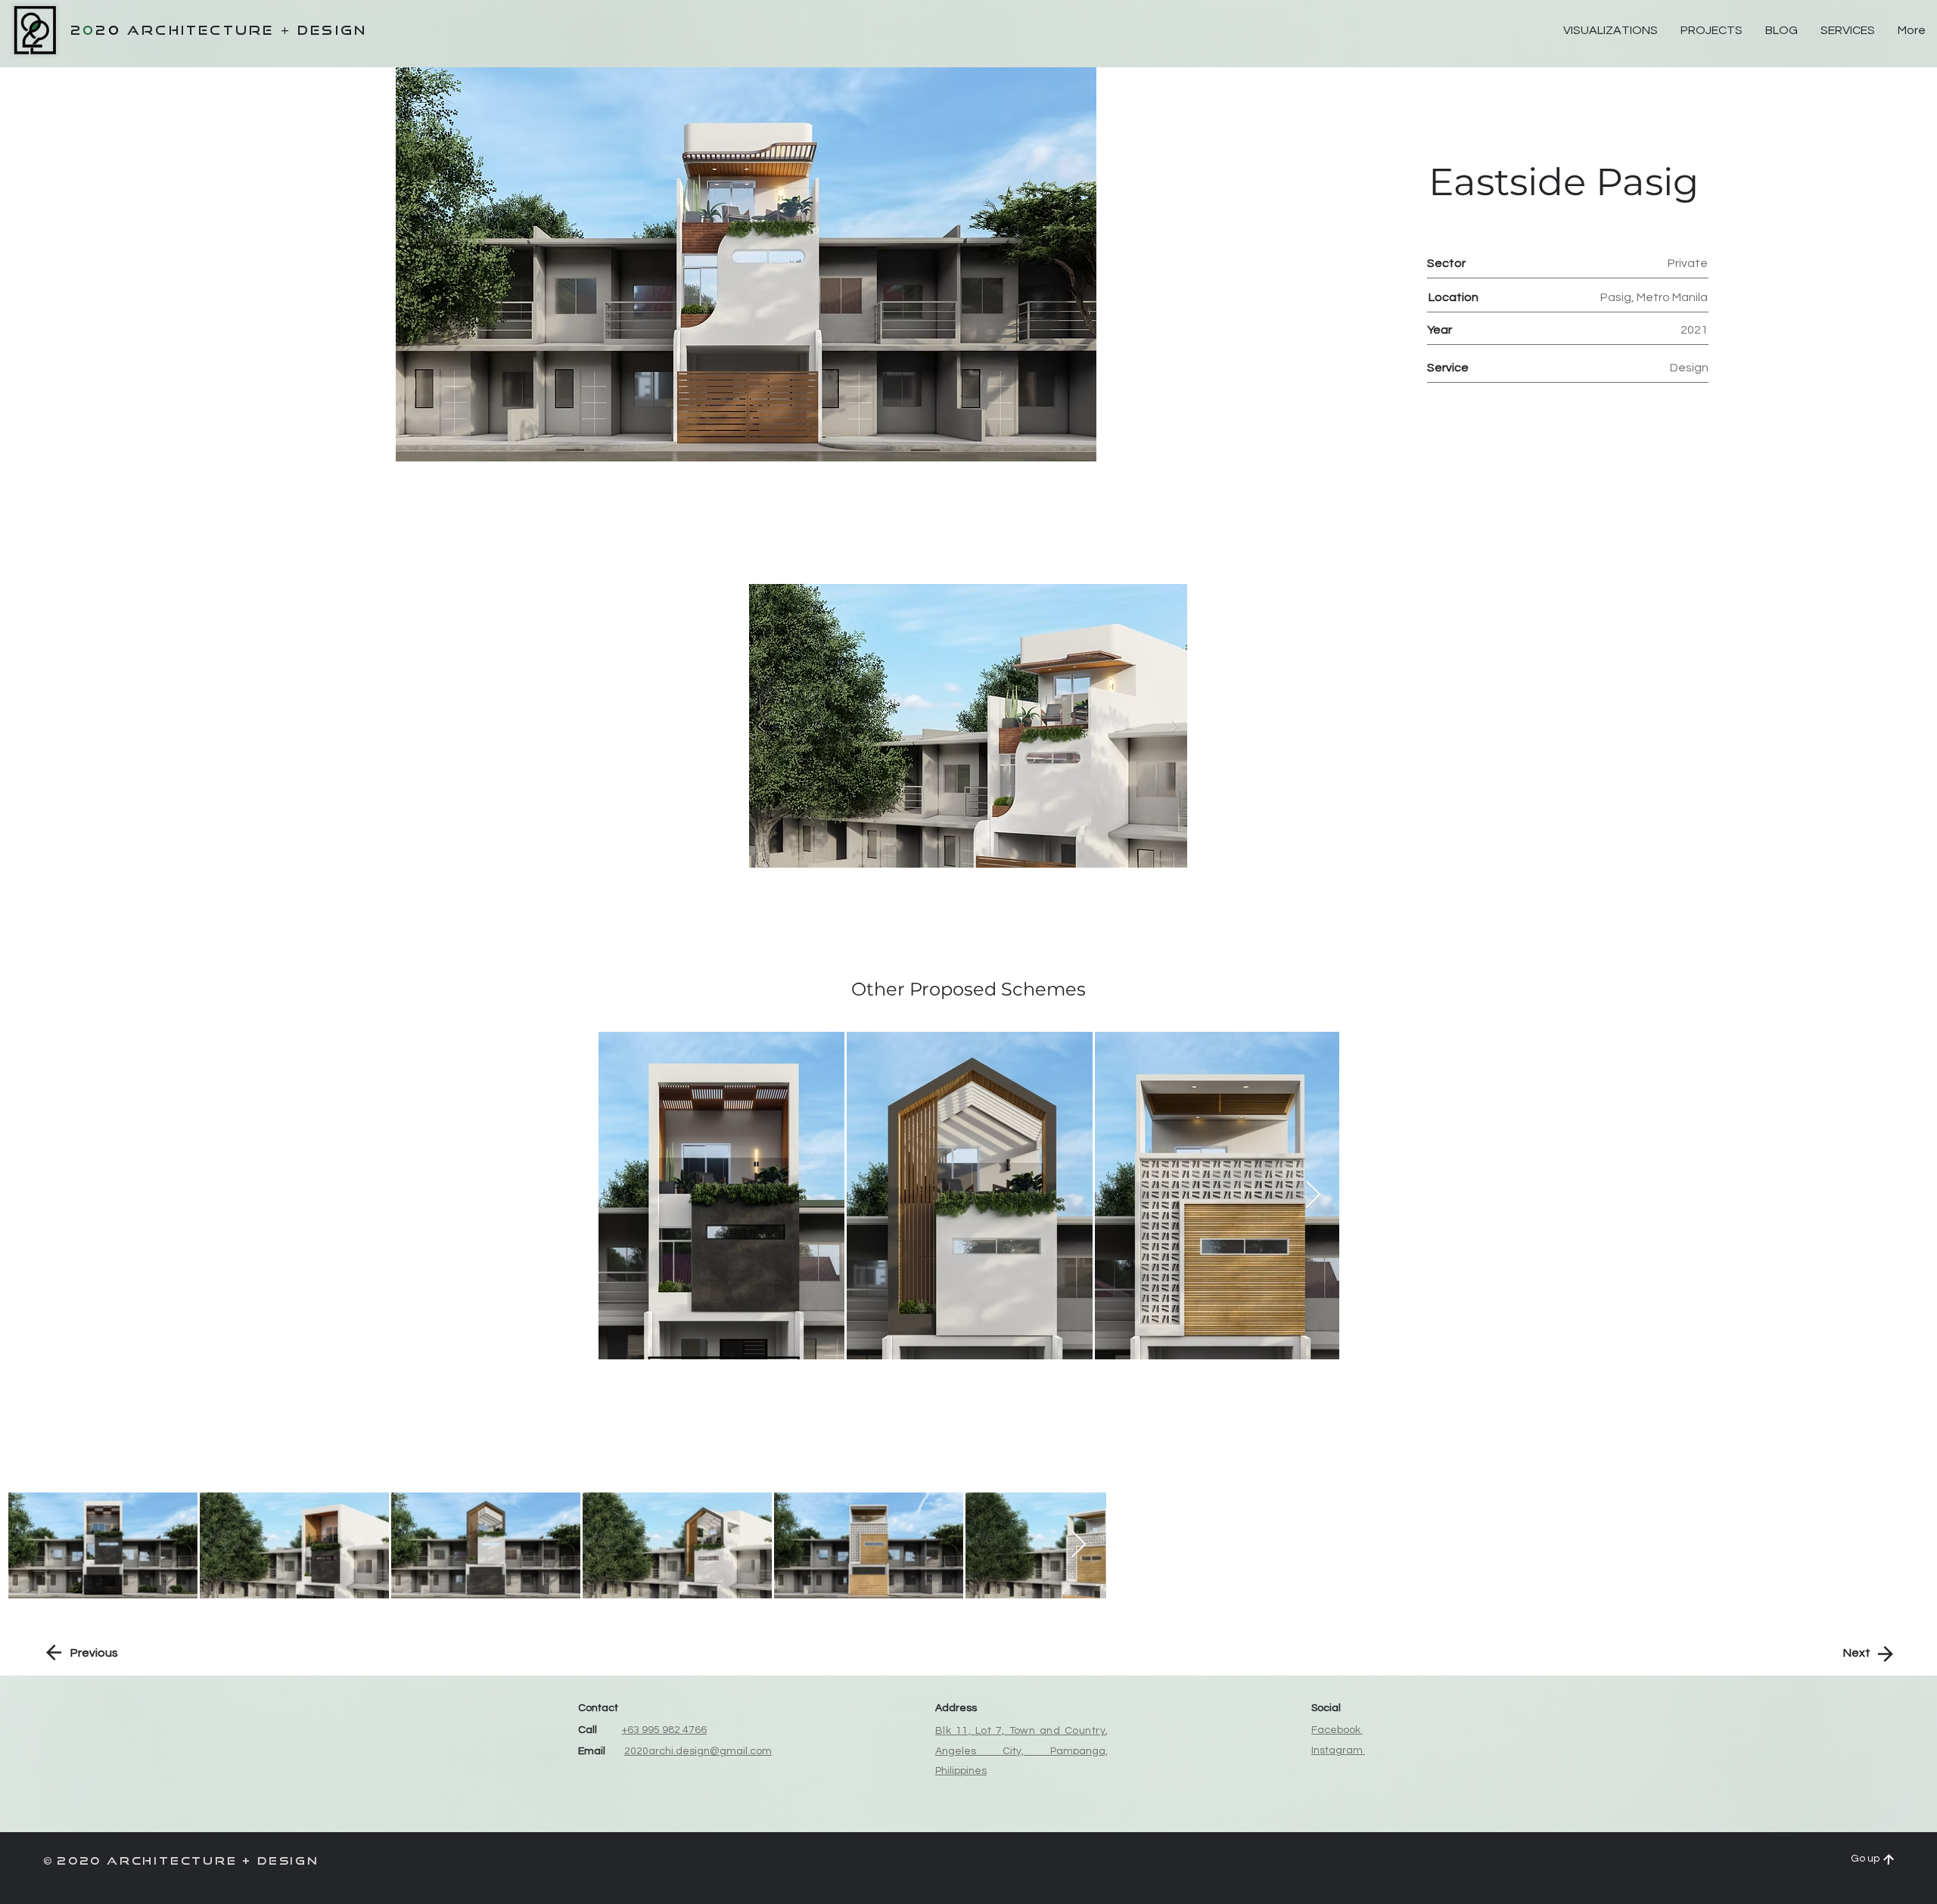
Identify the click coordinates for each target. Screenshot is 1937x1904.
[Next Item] (1313, 1196)
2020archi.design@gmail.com (698, 1751)
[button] (968, 726)
